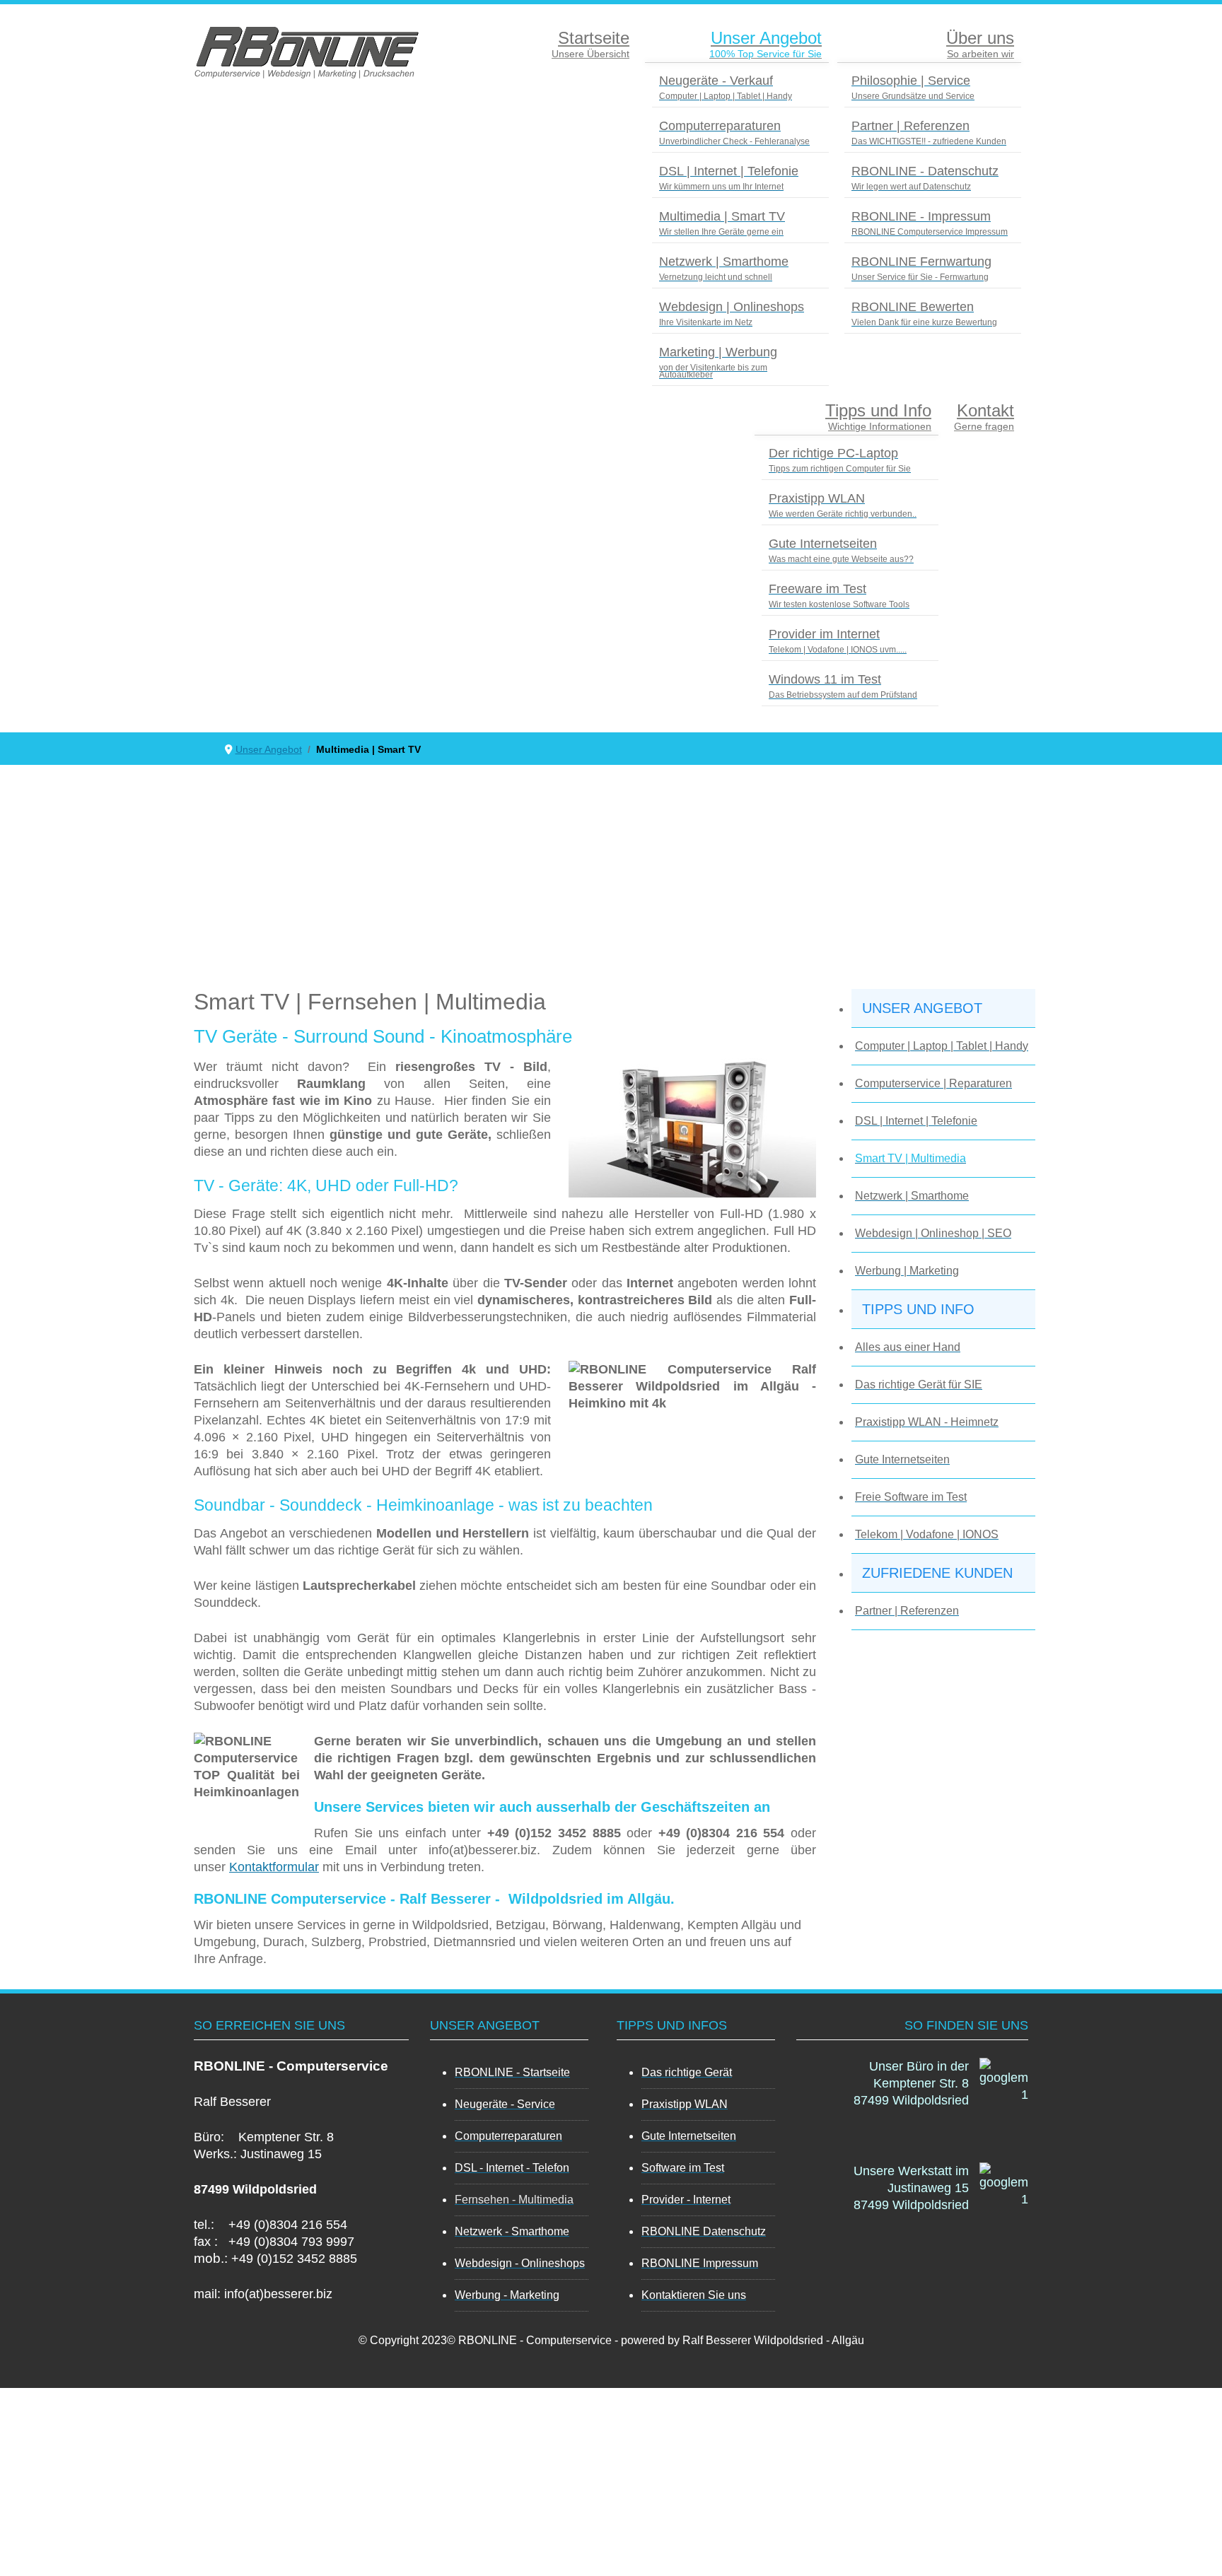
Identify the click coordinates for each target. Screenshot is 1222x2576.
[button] (943, 1008)
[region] (912, 2271)
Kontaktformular (274, 1867)
